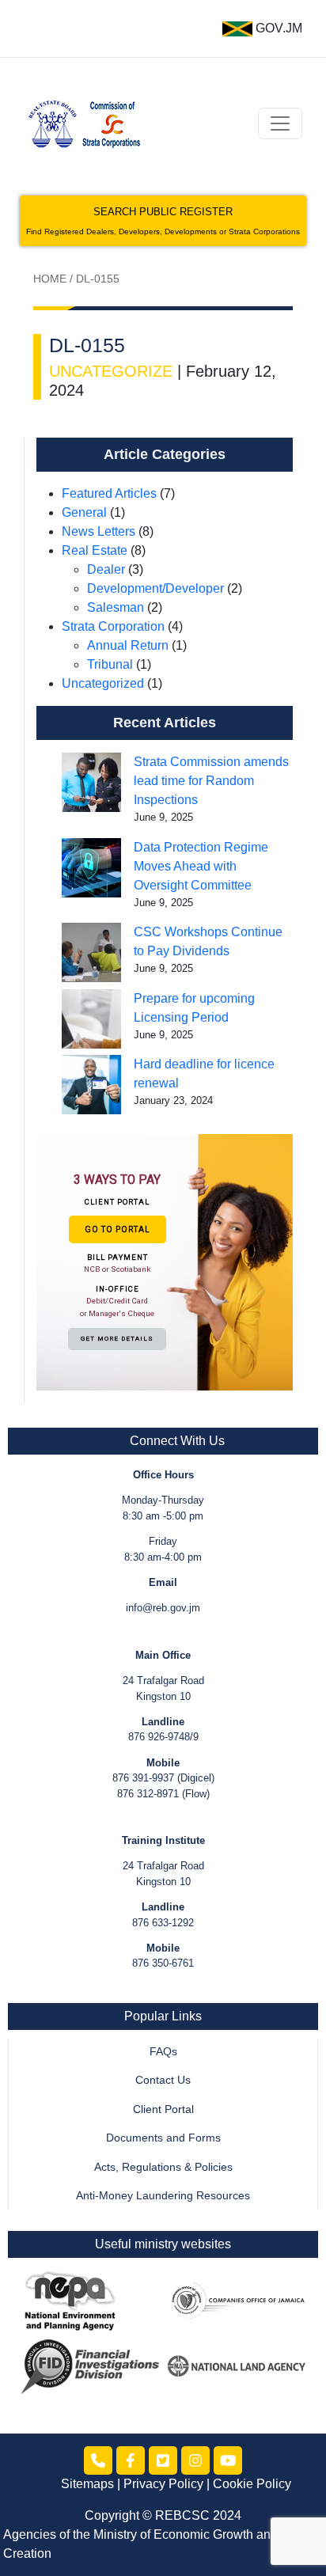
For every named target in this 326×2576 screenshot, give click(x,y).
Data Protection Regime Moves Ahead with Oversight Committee (201, 866)
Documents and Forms (163, 2138)
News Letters (99, 531)
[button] (165, 1261)
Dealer (106, 569)
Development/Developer (155, 588)
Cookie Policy (252, 2484)
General (84, 512)
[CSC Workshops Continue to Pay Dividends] (91, 952)
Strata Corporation (113, 626)
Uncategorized (103, 683)
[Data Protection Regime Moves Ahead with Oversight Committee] (91, 868)
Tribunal (110, 664)
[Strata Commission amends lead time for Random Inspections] (91, 782)
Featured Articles (109, 493)
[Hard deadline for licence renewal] (91, 1085)
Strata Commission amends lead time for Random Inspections (211, 781)
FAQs (163, 2052)
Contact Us (163, 2080)
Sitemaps (87, 2484)
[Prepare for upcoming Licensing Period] (91, 1019)
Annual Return (128, 645)
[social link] (98, 2460)
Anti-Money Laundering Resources (163, 2196)
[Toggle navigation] (280, 123)
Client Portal (163, 2109)
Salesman (116, 607)
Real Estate (95, 550)
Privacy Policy (163, 2484)
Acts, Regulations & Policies (163, 2167)
